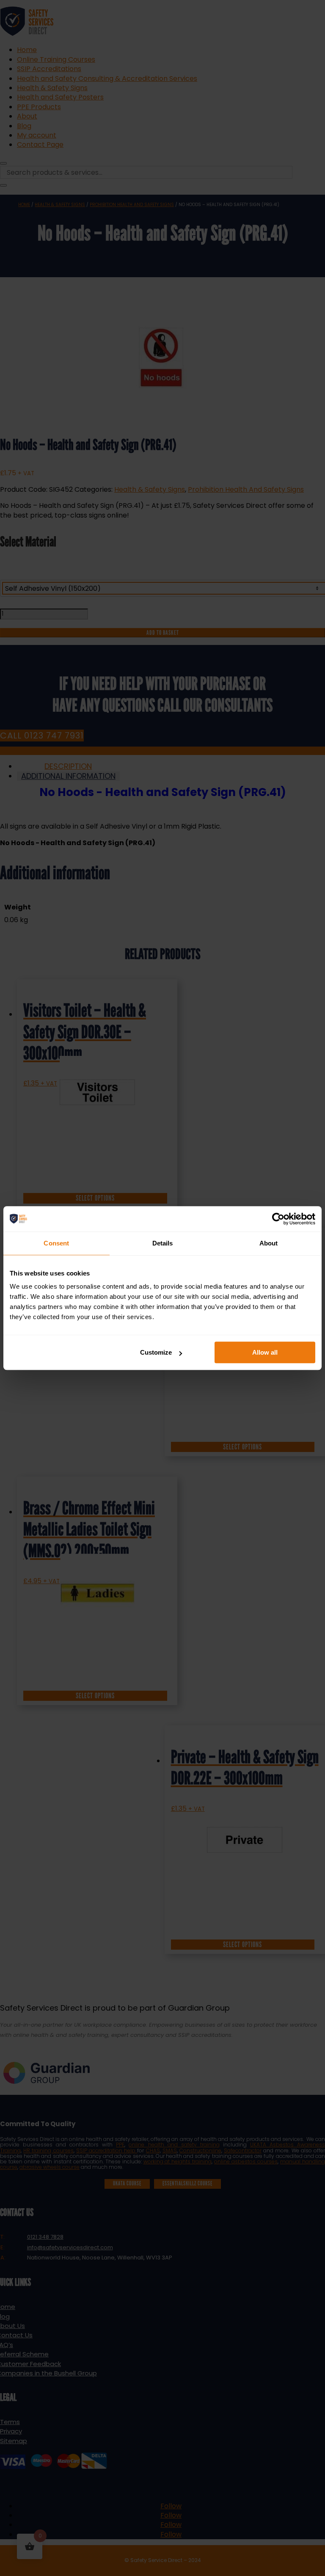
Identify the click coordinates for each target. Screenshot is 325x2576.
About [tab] (269, 1243)
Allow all (265, 1352)
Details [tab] (163, 1243)
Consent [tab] (56, 1243)
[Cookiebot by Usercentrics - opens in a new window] (278, 1219)
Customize (156, 1352)
